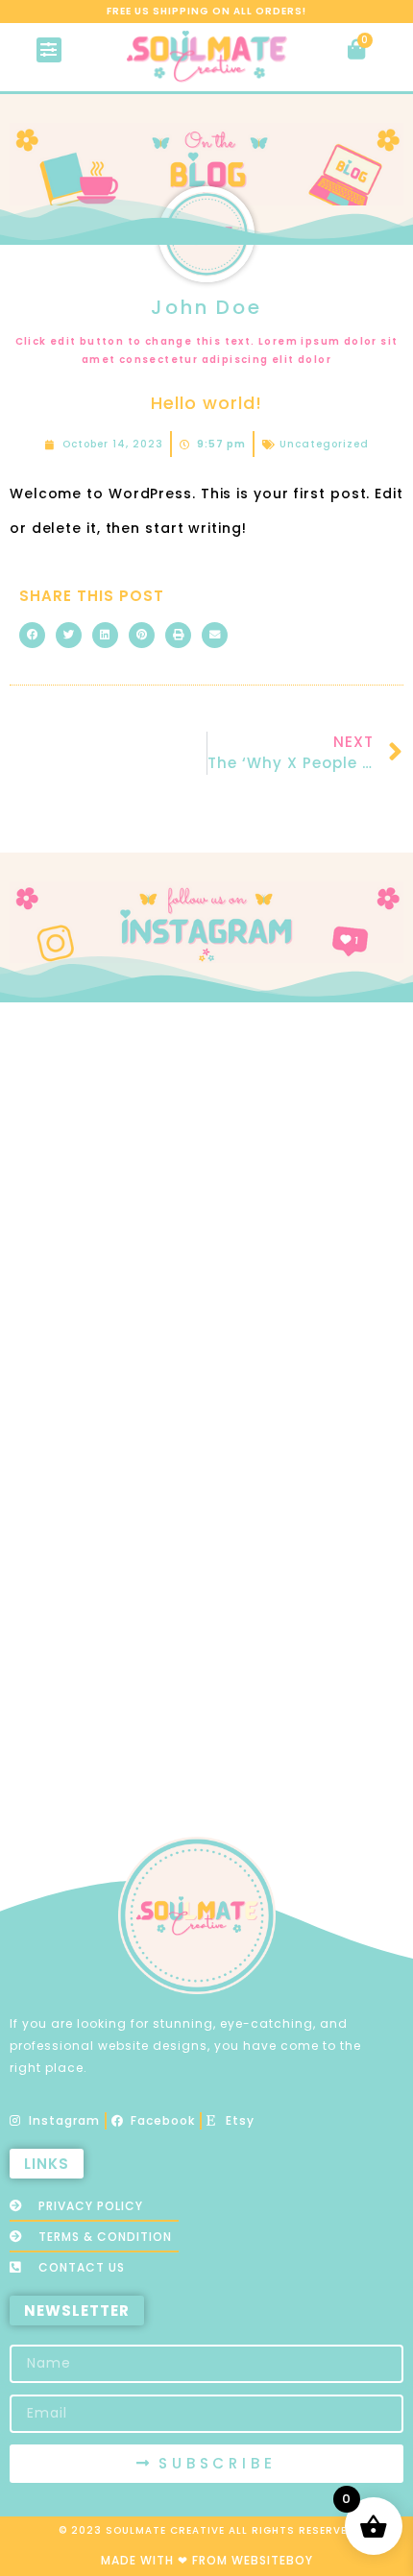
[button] (49, 50)
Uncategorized (324, 444)
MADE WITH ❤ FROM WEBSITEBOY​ (207, 2560)
